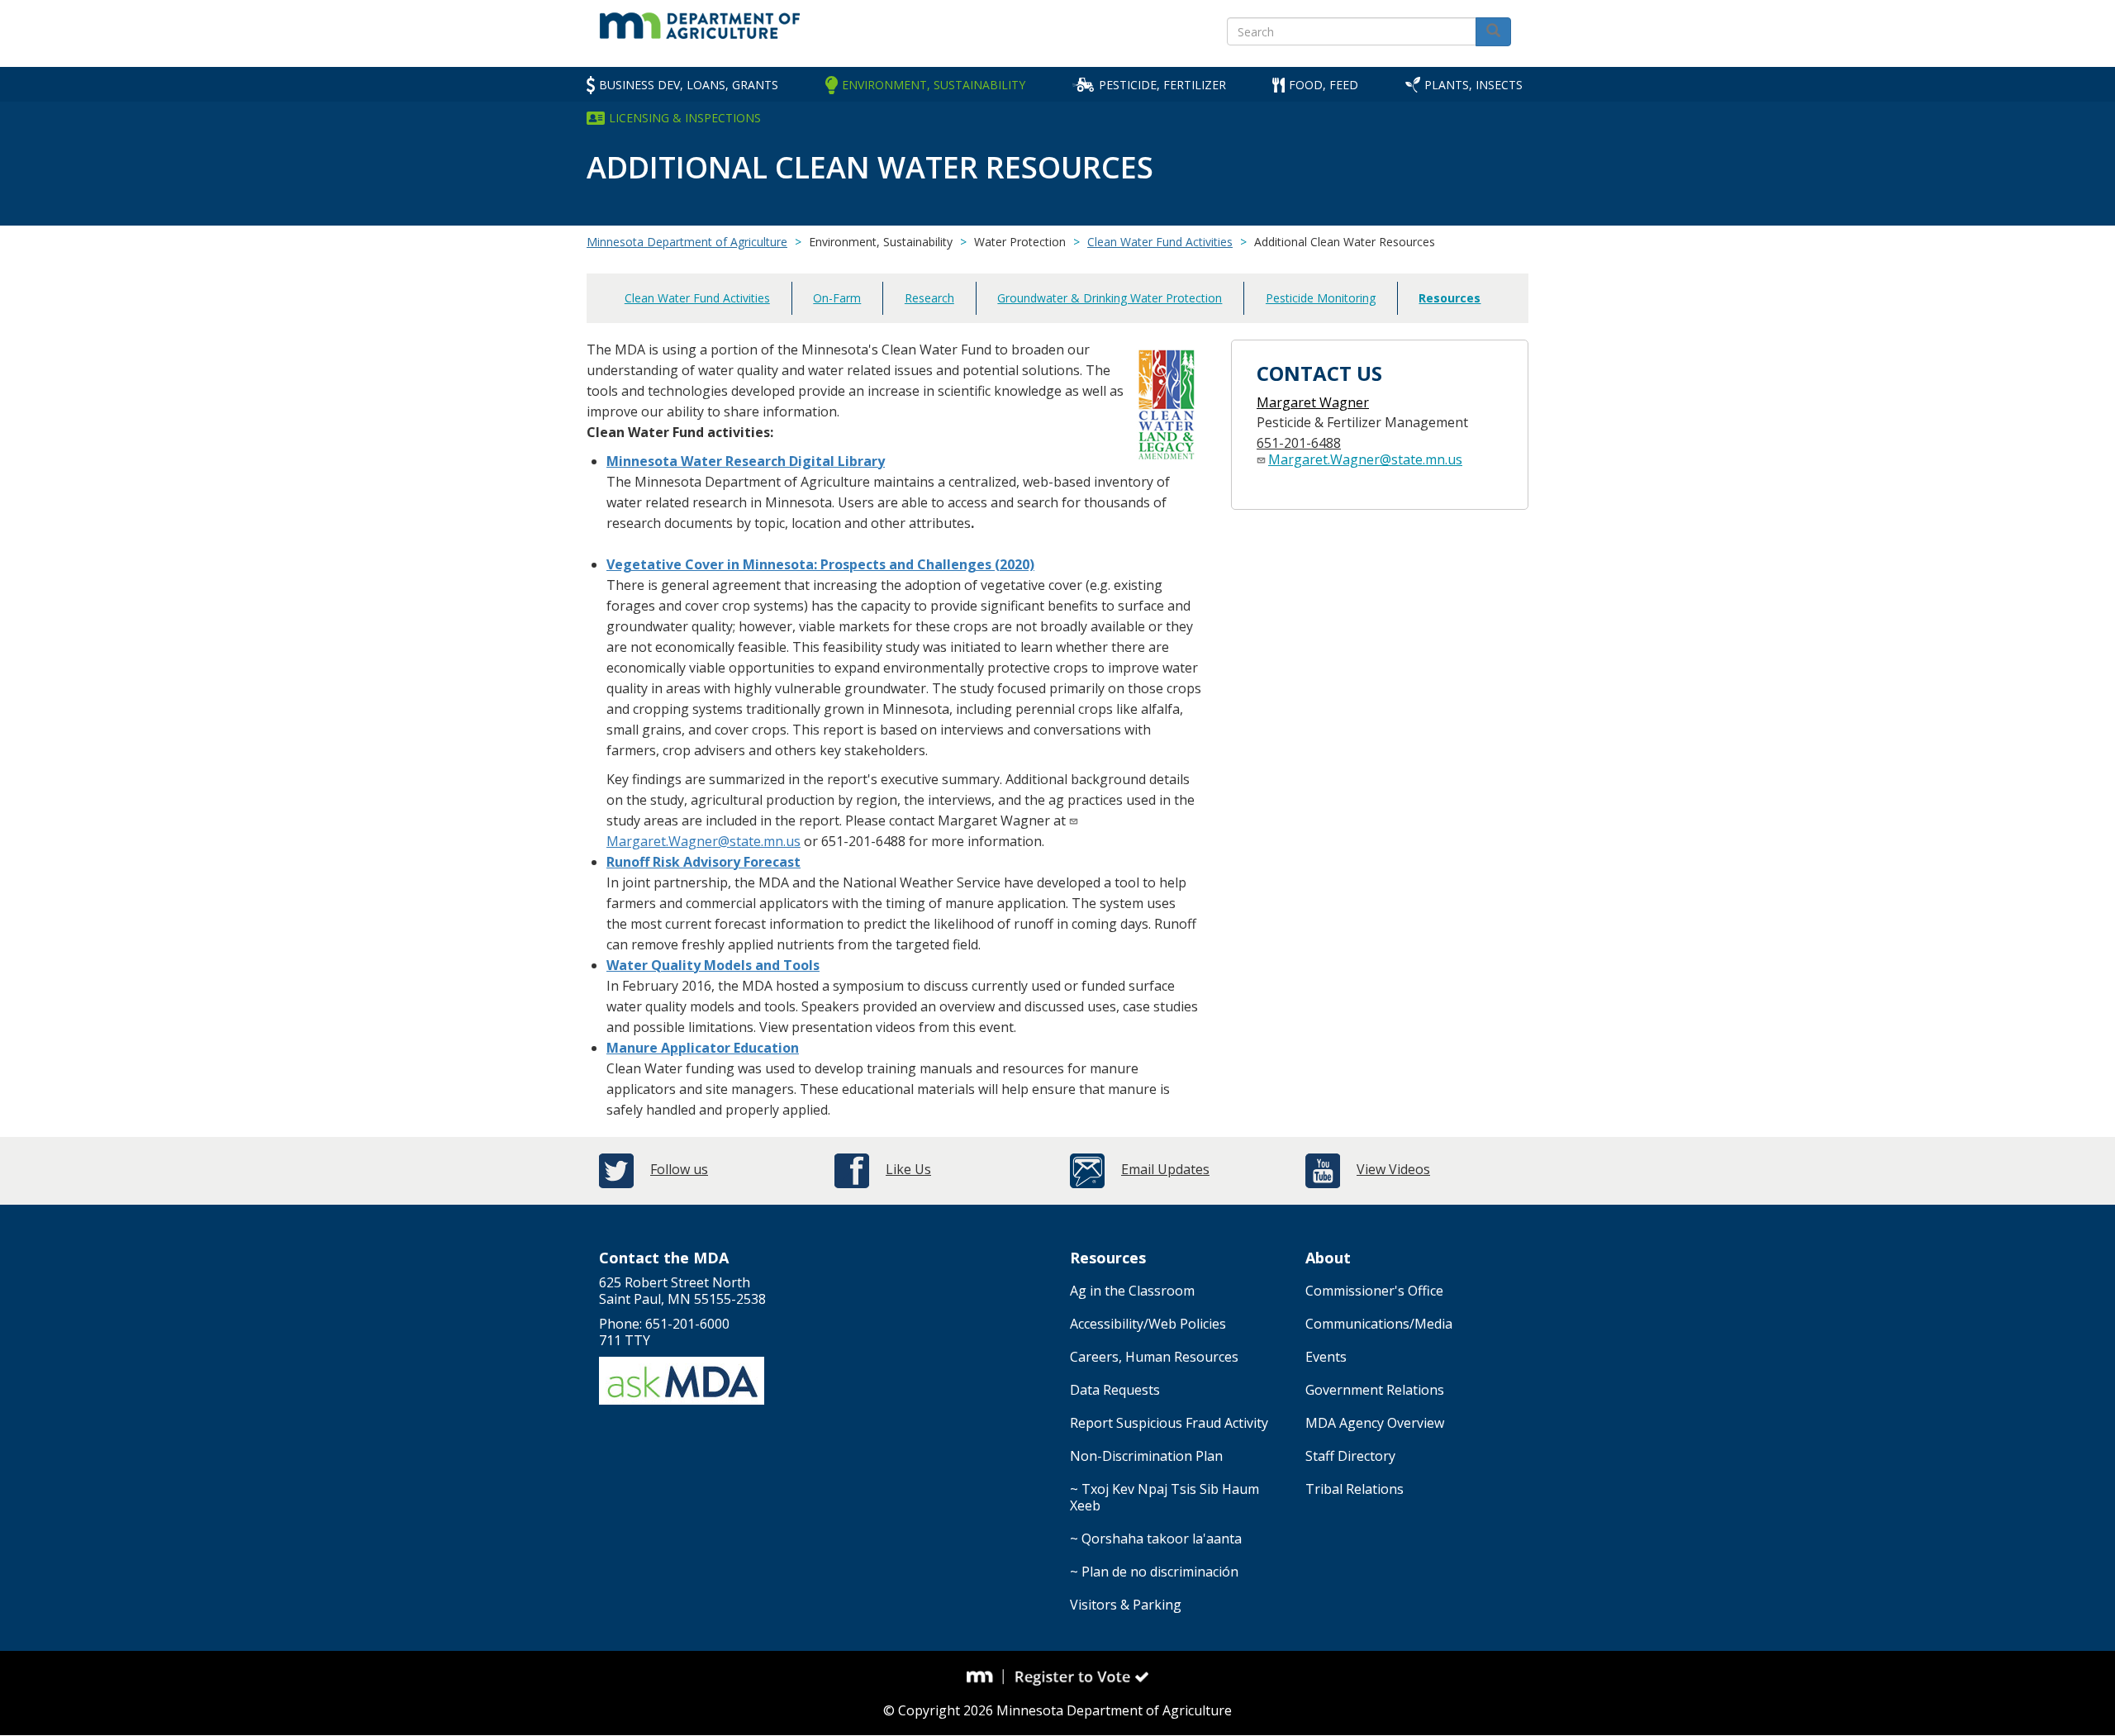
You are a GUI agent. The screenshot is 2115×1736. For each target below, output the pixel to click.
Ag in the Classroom (1132, 1291)
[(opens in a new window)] (986, 1677)
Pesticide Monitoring (1321, 298)
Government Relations (1375, 1390)
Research (929, 298)
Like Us (908, 1169)
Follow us (679, 1169)
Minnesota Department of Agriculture (687, 242)
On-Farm (837, 298)
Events (1326, 1357)
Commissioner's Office (1374, 1291)
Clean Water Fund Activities (1160, 242)
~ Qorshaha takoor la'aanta (1156, 1539)
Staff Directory (1350, 1456)
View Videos (1393, 1169)
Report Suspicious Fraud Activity (1169, 1423)
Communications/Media (1379, 1324)
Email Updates (1165, 1169)
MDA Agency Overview (1375, 1423)
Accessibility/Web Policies (1148, 1324)
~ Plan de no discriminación (1154, 1572)
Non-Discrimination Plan (1146, 1456)
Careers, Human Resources (1154, 1357)
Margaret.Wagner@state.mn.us (703, 841)
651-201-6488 (1299, 443)
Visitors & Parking (1126, 1605)
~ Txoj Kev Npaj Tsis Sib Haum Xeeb (1164, 1497)
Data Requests (1115, 1390)
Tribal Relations (1355, 1489)
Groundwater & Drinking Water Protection (1110, 298)
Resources (1450, 298)
